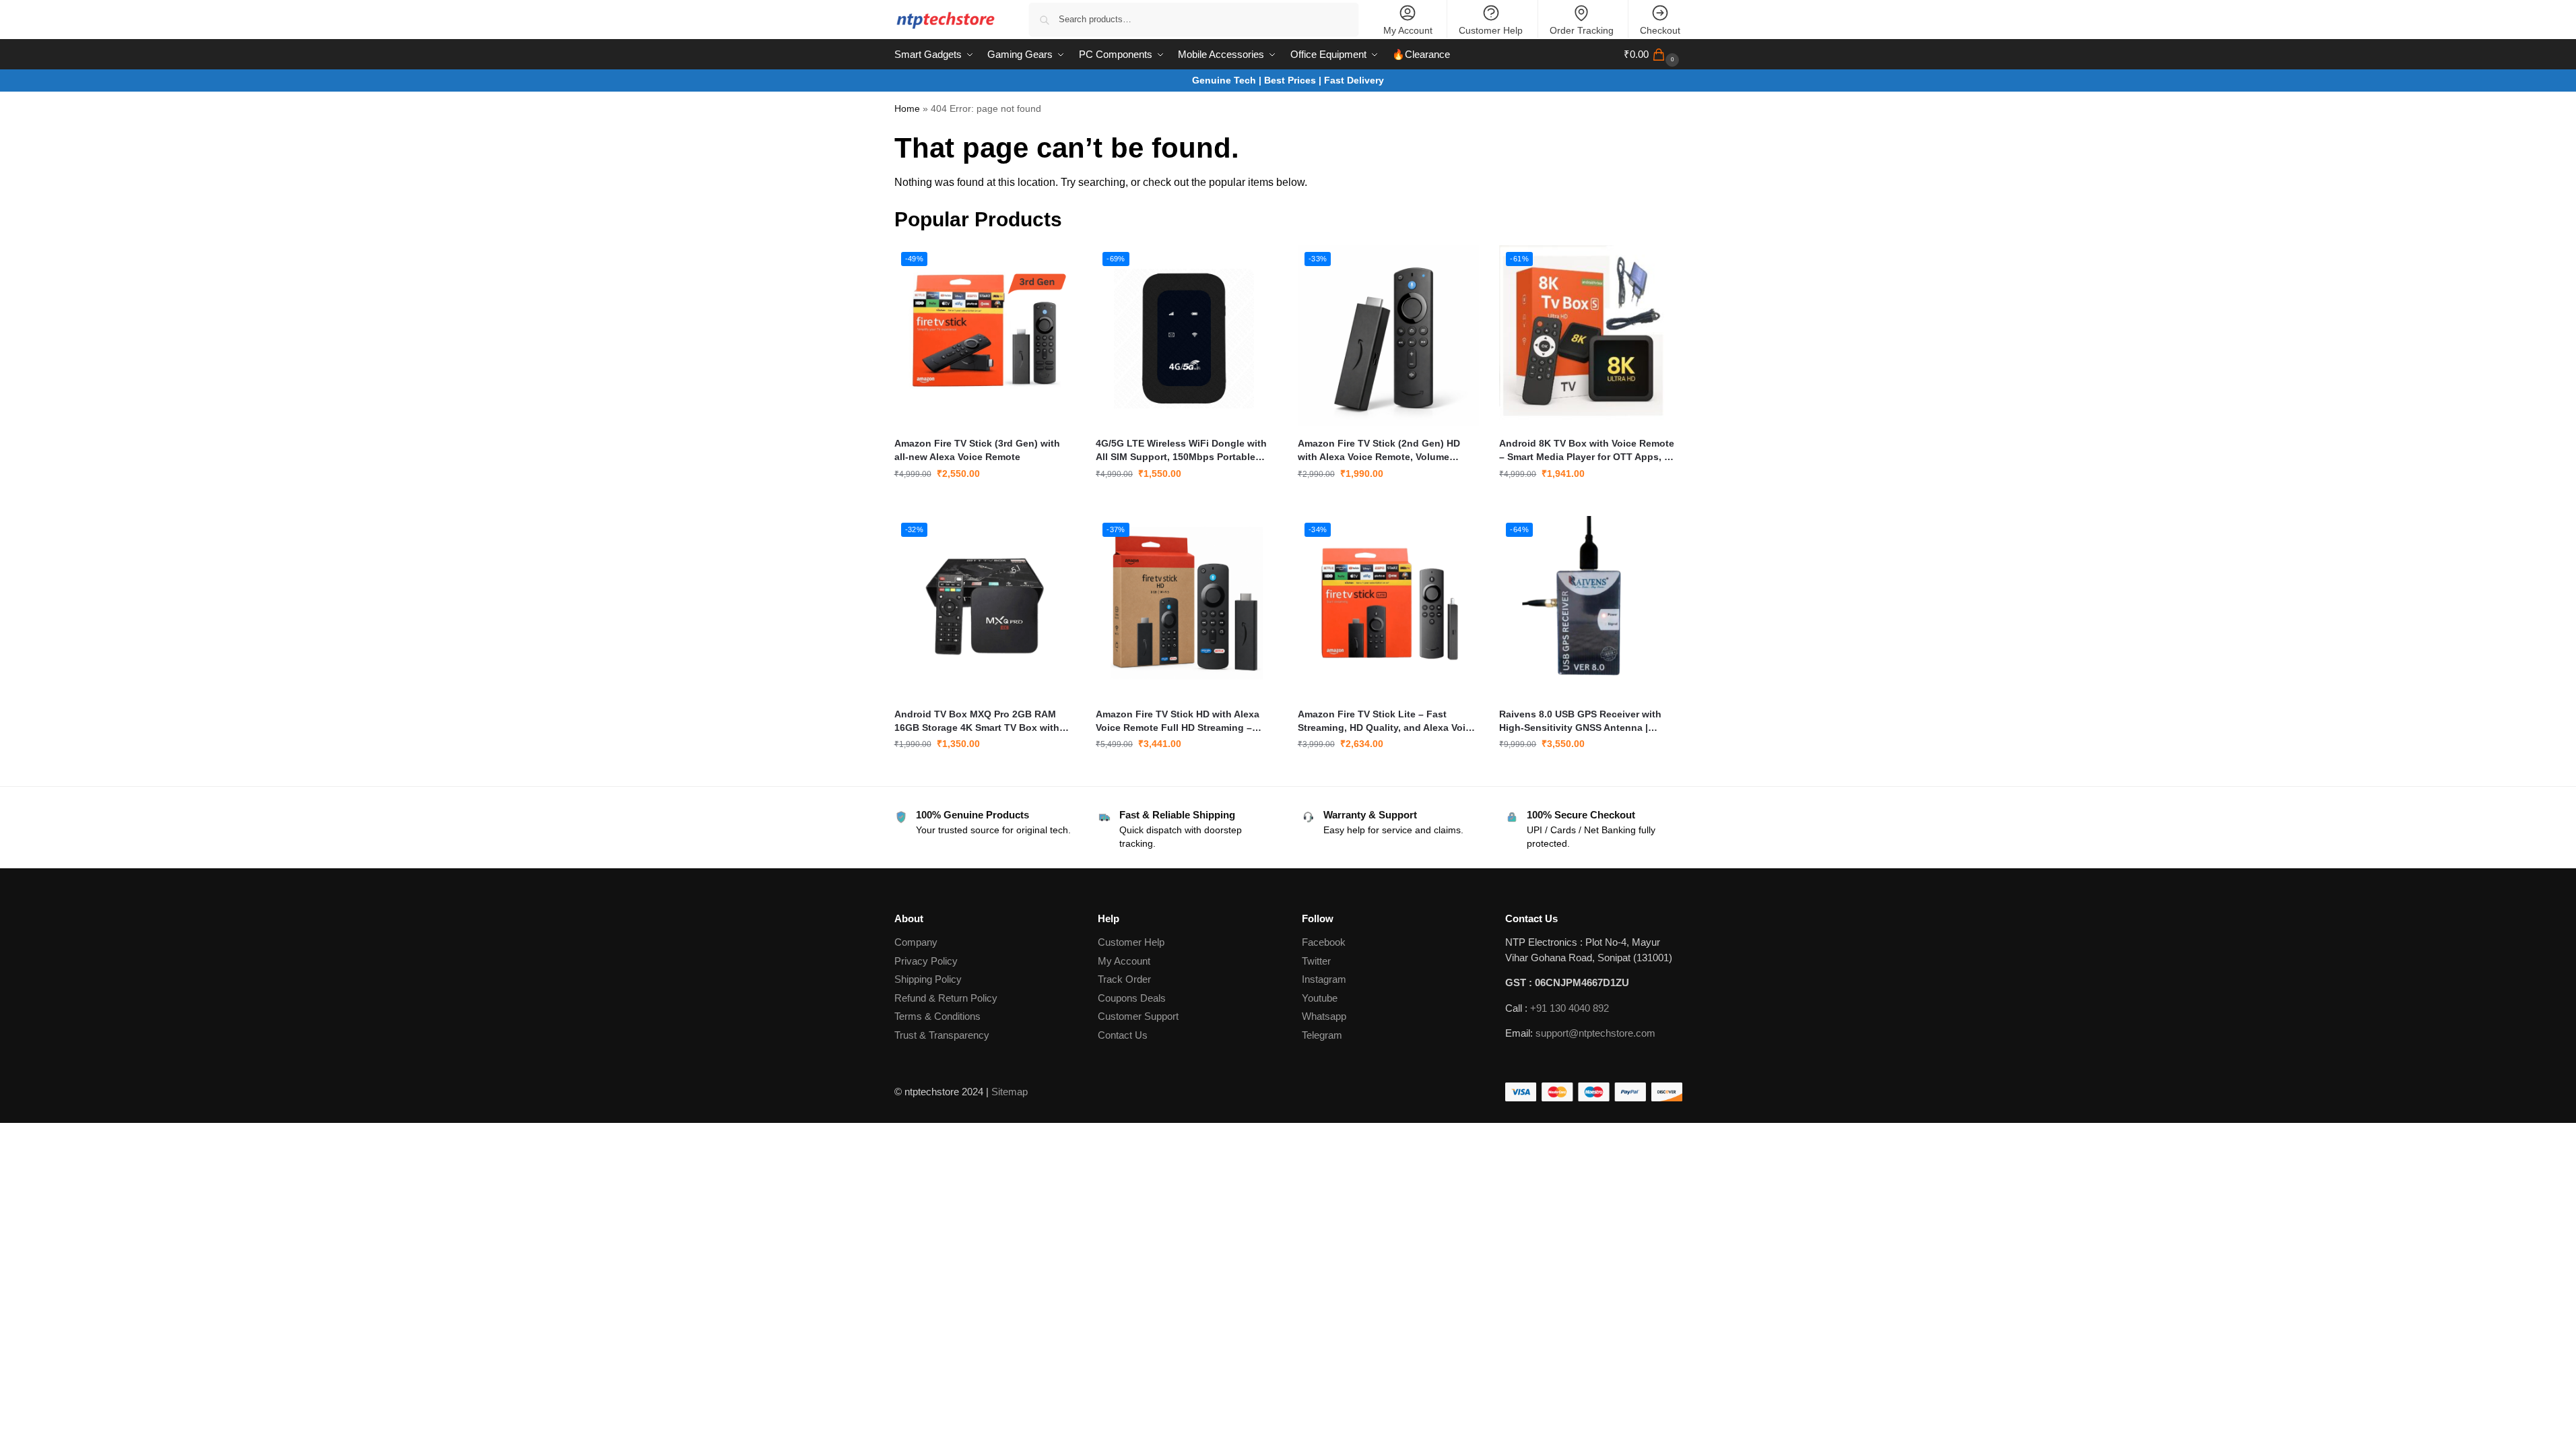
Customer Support (1138, 1016)
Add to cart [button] (985, 503)
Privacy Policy (926, 961)
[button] (1653, 55)
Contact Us (1123, 1035)
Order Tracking (1582, 30)
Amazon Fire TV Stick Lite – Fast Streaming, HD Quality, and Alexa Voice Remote (1387, 721)
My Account (1408, 30)
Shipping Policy (928, 979)
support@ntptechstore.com (1595, 1033)
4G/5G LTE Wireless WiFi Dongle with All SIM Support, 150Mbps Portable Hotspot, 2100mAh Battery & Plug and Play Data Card (1183, 451)
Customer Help (1491, 30)
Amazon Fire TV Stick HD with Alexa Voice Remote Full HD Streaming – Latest (1178, 721)
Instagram (1324, 979)
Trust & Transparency (942, 1035)
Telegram (1322, 1035)
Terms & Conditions (937, 1016)
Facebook (1324, 942)
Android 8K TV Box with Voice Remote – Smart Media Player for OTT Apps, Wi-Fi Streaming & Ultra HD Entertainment (1589, 451)
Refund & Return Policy (946, 998)
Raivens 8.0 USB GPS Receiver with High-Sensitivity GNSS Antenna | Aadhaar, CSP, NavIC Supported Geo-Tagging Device (1584, 721)
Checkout (1660, 30)
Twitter (1316, 961)
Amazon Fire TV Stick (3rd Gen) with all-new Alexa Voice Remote (977, 450)
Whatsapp (1324, 1016)
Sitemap (1010, 1092)
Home (907, 109)
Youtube (1320, 998)
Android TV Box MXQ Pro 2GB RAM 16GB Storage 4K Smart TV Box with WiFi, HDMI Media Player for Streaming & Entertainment (982, 721)
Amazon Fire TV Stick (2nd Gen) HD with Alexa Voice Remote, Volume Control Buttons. (1379, 451)
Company (916, 942)
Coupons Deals (1133, 998)
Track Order (1124, 979)
